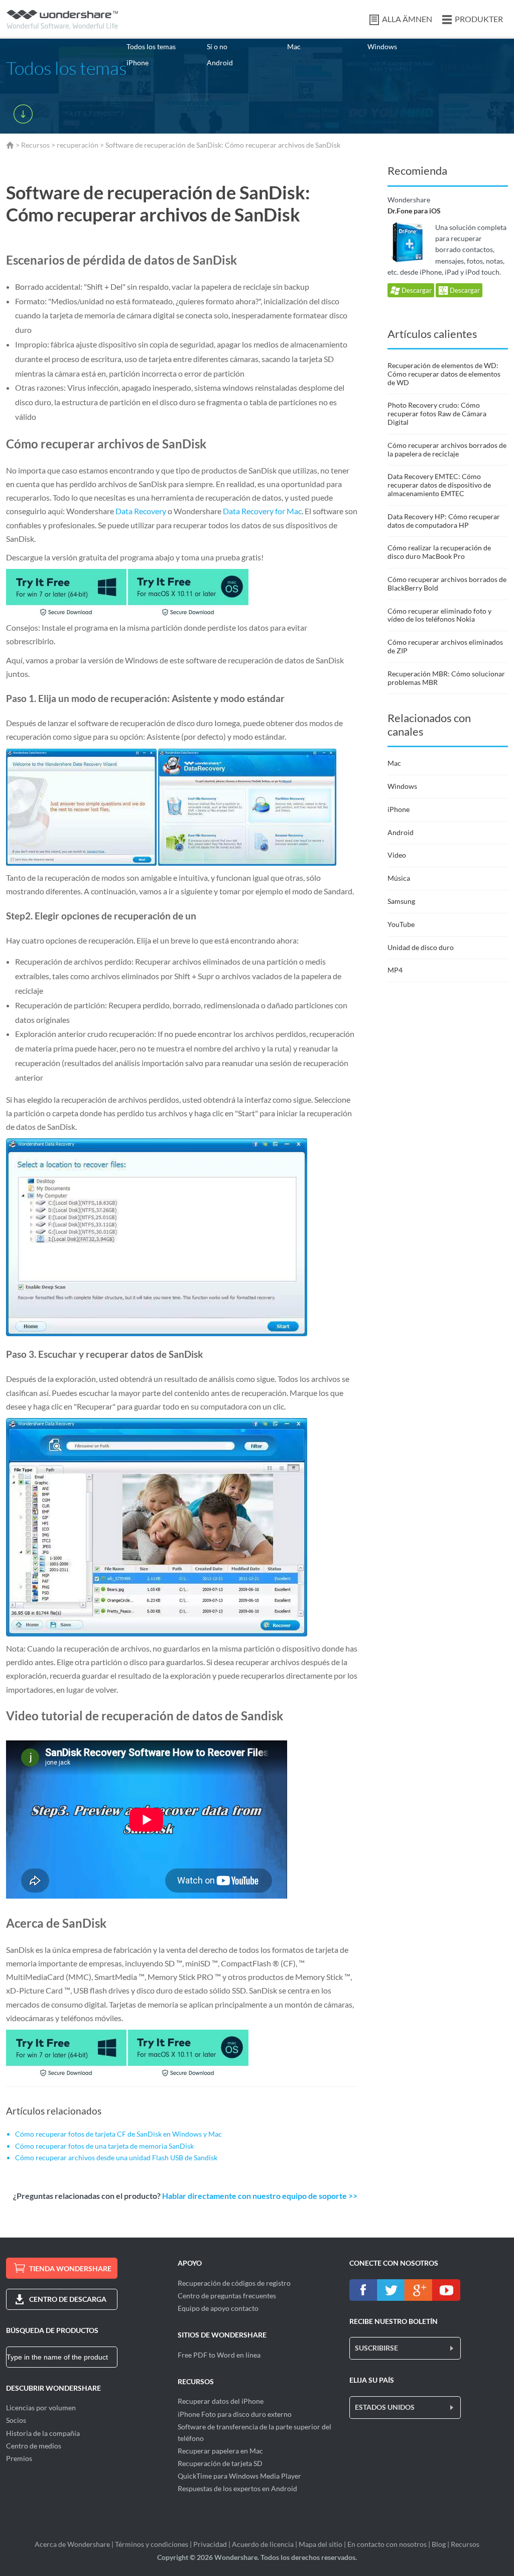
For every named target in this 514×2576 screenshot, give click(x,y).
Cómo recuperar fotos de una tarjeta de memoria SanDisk (104, 2146)
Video (397, 855)
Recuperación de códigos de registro (234, 2283)
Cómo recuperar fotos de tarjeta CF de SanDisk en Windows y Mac (118, 2134)
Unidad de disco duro (421, 947)
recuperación (78, 145)
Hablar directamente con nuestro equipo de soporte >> (260, 2196)
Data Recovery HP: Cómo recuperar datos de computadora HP (444, 521)
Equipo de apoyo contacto (218, 2308)
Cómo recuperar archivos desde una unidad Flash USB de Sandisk (116, 2157)
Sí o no (217, 46)
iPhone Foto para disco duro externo (235, 2414)
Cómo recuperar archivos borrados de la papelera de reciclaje (447, 449)
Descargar (416, 290)
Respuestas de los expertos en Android (237, 2488)
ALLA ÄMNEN (407, 19)
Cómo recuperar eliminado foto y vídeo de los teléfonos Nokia (439, 615)
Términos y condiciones (152, 2544)
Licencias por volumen (41, 2408)
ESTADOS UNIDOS (385, 2407)
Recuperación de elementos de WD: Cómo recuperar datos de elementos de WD (444, 374)
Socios (16, 2420)
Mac (294, 46)
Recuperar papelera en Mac (220, 2451)
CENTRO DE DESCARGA (68, 2299)
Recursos (35, 145)
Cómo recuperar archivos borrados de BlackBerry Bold (447, 583)
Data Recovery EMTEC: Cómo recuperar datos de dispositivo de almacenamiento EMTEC (439, 485)
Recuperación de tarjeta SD (220, 2463)
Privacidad (210, 2544)
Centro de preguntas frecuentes (227, 2296)
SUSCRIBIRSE (376, 2348)
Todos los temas (151, 46)
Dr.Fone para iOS (414, 211)
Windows (382, 46)
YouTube (401, 924)
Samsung (401, 901)
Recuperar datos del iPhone (221, 2401)
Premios (19, 2458)
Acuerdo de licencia (263, 2544)
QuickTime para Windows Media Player (239, 2476)
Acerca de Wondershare (72, 2544)
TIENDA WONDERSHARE (70, 2268)
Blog (439, 2544)
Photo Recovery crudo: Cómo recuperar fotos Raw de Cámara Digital (437, 414)
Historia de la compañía (43, 2433)
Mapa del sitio (320, 2544)
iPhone (138, 63)
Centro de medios (34, 2446)
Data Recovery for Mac (262, 511)
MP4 (395, 970)
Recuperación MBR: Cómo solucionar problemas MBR (446, 678)
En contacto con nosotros (387, 2544)
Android (220, 63)
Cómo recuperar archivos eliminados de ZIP (445, 646)
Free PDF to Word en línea (219, 2355)
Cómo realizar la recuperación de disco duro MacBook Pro (439, 552)
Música (399, 878)
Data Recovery (141, 511)
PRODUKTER (479, 19)
